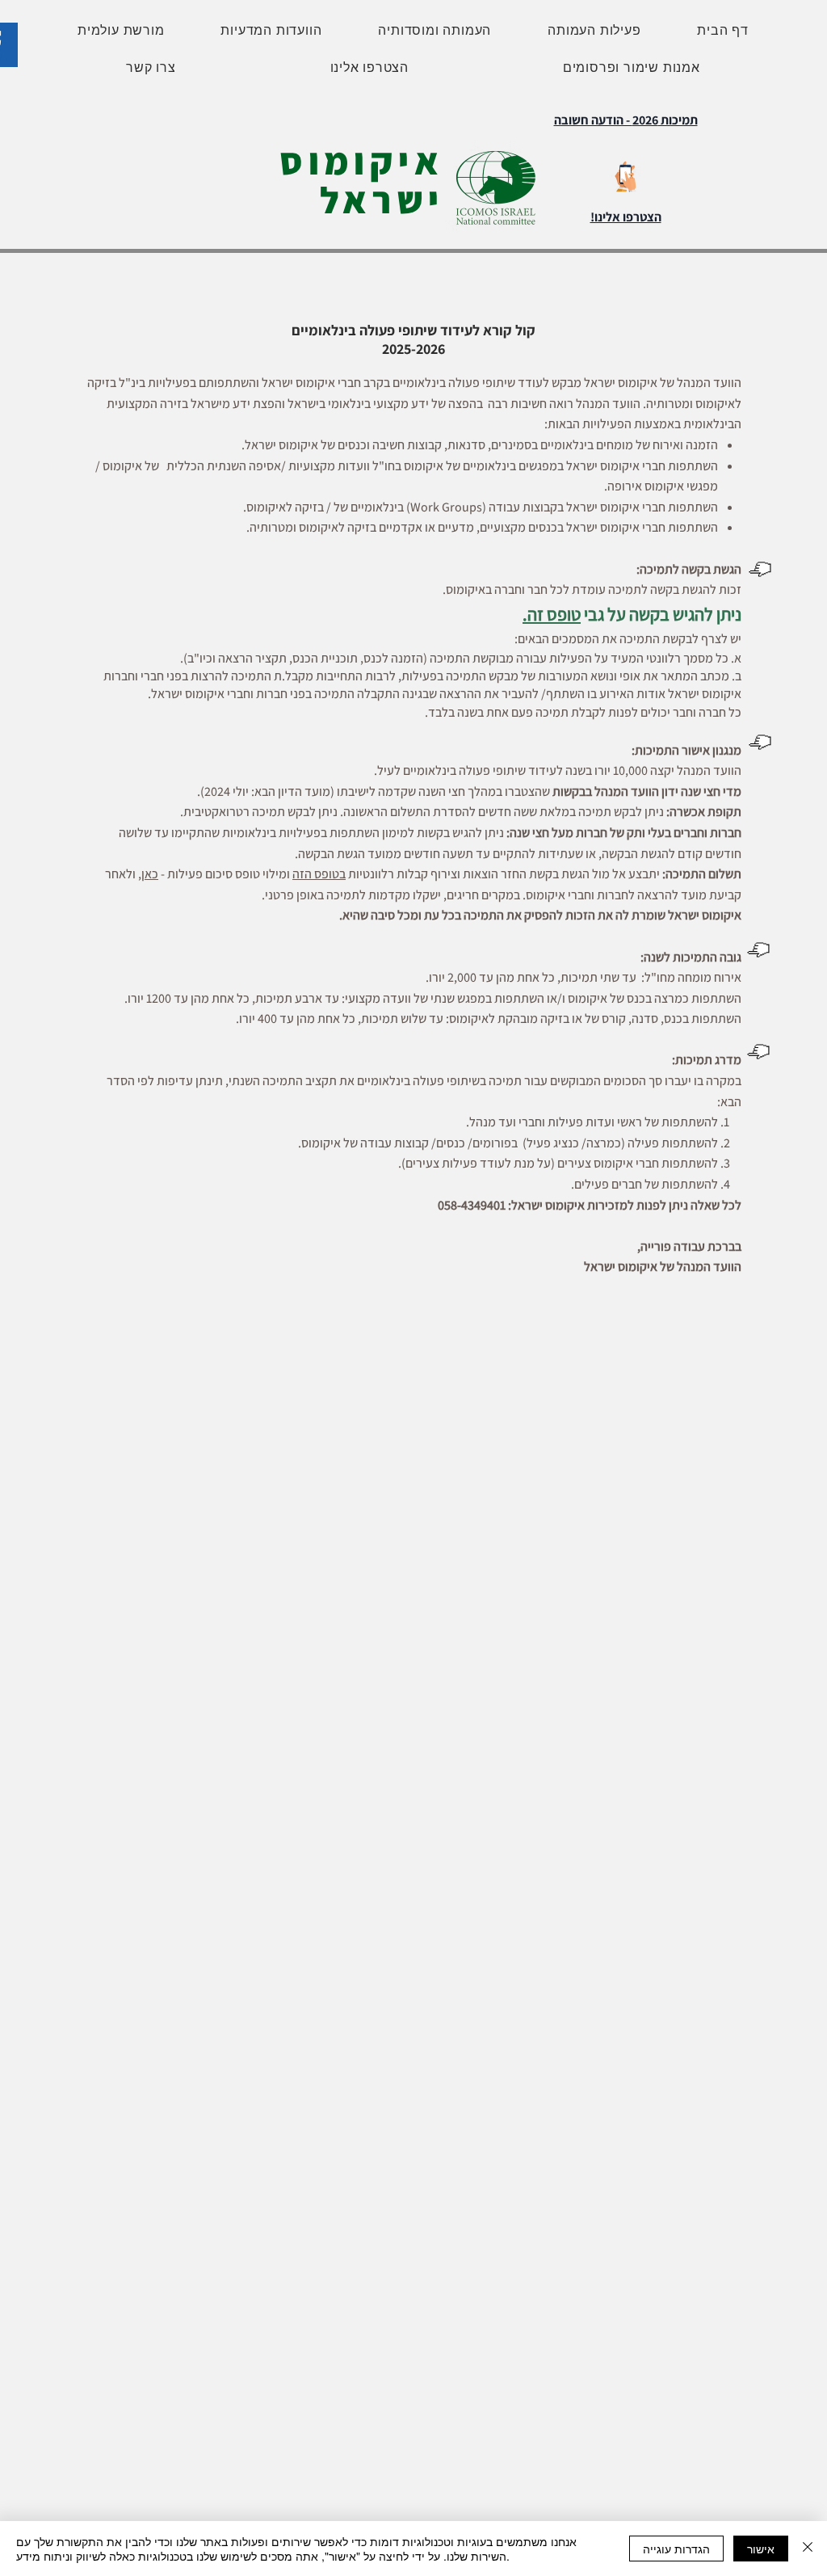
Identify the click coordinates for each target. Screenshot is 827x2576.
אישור (761, 2549)
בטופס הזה (319, 874)
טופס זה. (552, 614)
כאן (150, 874)
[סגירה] (808, 2549)
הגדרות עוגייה (676, 2549)
